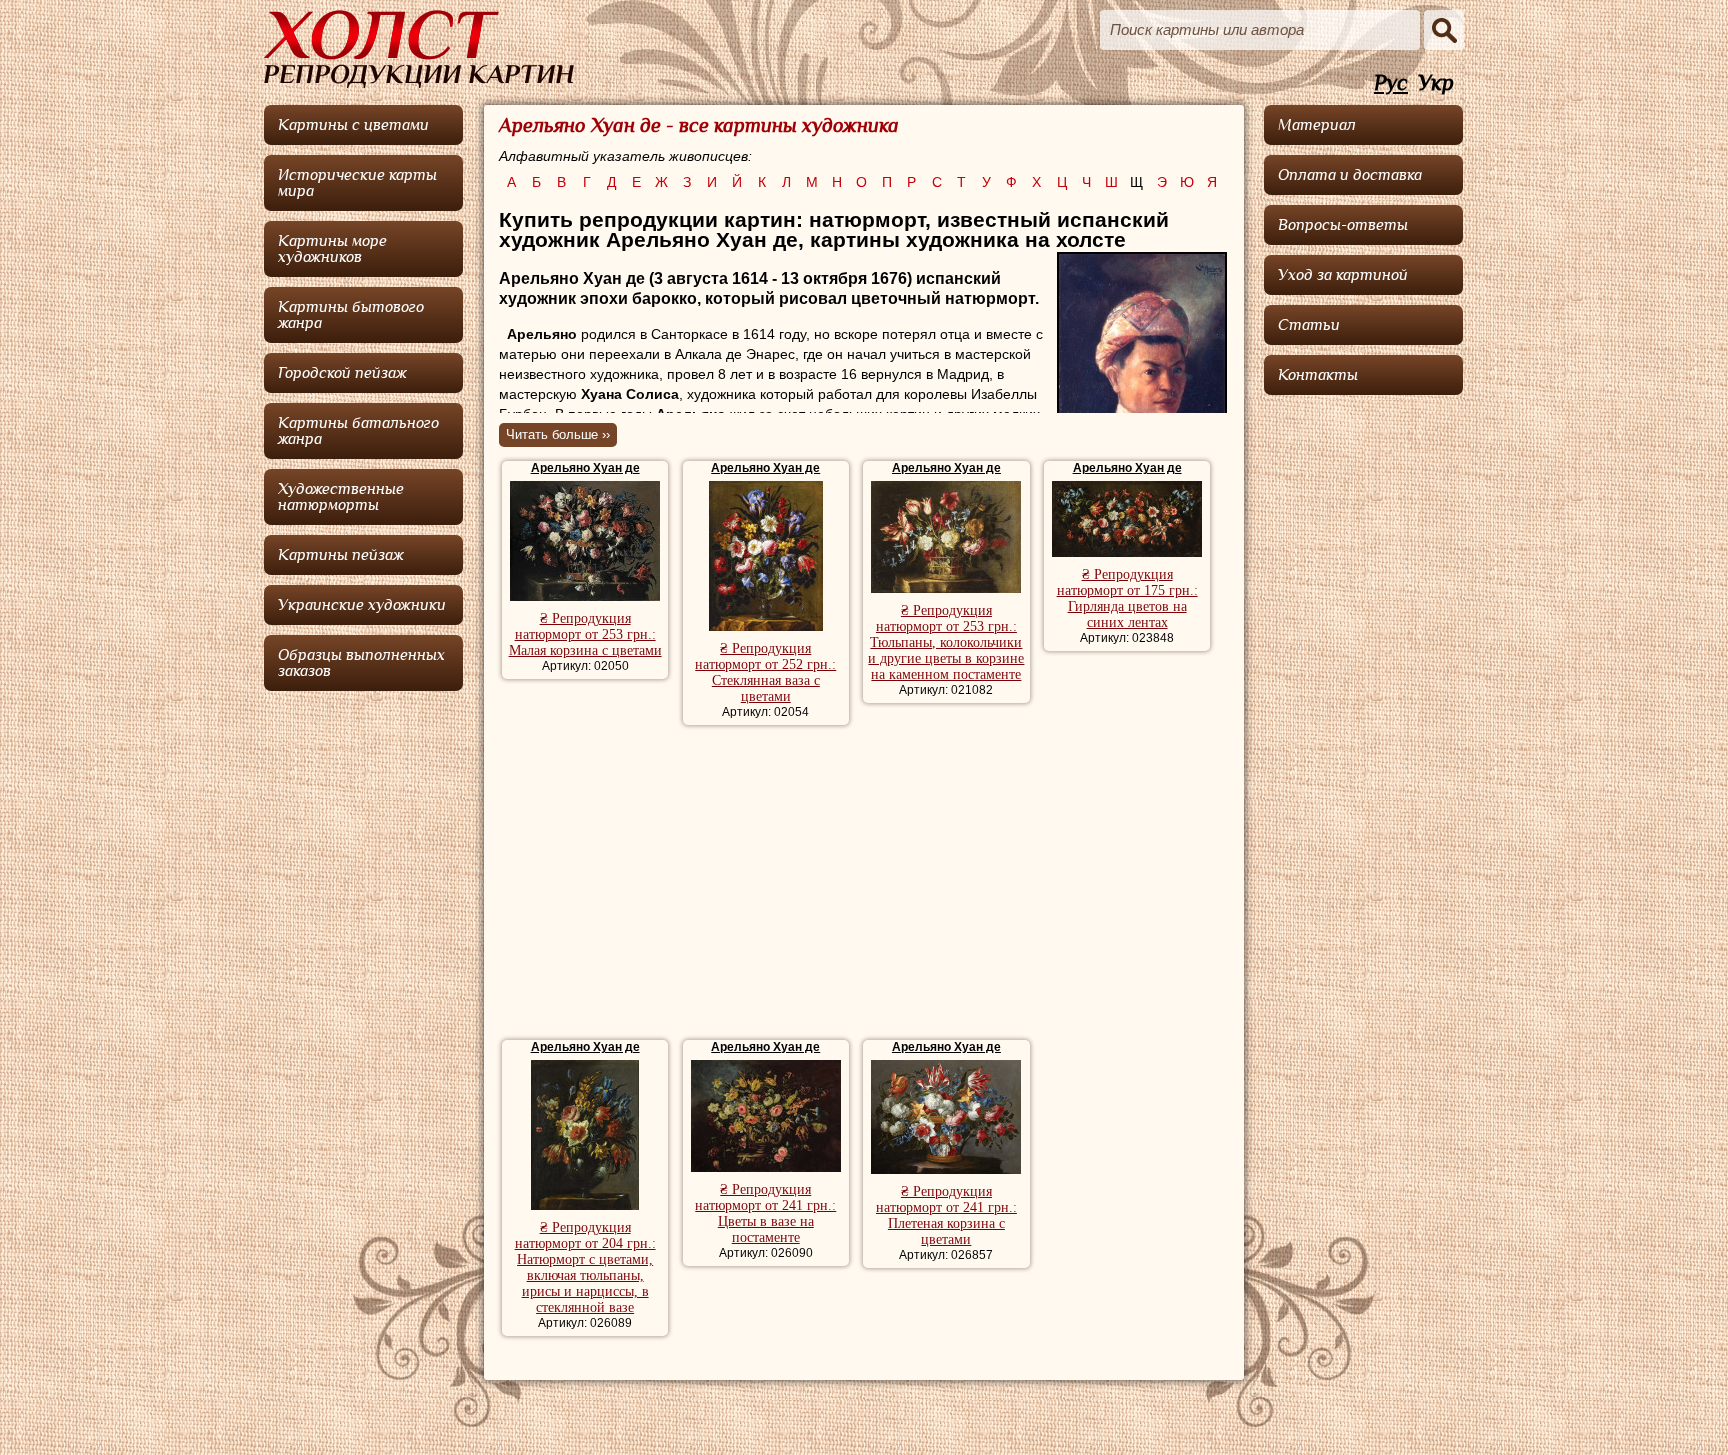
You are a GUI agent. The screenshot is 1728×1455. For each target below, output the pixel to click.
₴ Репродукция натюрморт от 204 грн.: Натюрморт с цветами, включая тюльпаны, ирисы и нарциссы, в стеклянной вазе (585, 1267)
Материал (1317, 125)
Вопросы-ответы (1343, 225)
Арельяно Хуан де (585, 468)
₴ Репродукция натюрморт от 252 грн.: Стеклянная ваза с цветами (765, 672)
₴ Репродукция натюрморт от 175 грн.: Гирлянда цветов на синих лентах (1127, 598)
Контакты (1318, 375)
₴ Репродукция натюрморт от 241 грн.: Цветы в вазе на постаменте (765, 1213)
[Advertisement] (863, 885)
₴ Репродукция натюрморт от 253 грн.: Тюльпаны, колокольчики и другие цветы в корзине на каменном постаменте (946, 642)
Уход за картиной (1343, 275)
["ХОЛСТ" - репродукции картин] (419, 49)
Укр (1436, 83)
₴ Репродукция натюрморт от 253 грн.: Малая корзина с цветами (585, 634)
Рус (1391, 83)
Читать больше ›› (558, 434)
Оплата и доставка (1350, 175)
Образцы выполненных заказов (361, 663)
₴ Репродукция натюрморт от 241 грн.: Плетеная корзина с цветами (946, 1215)
